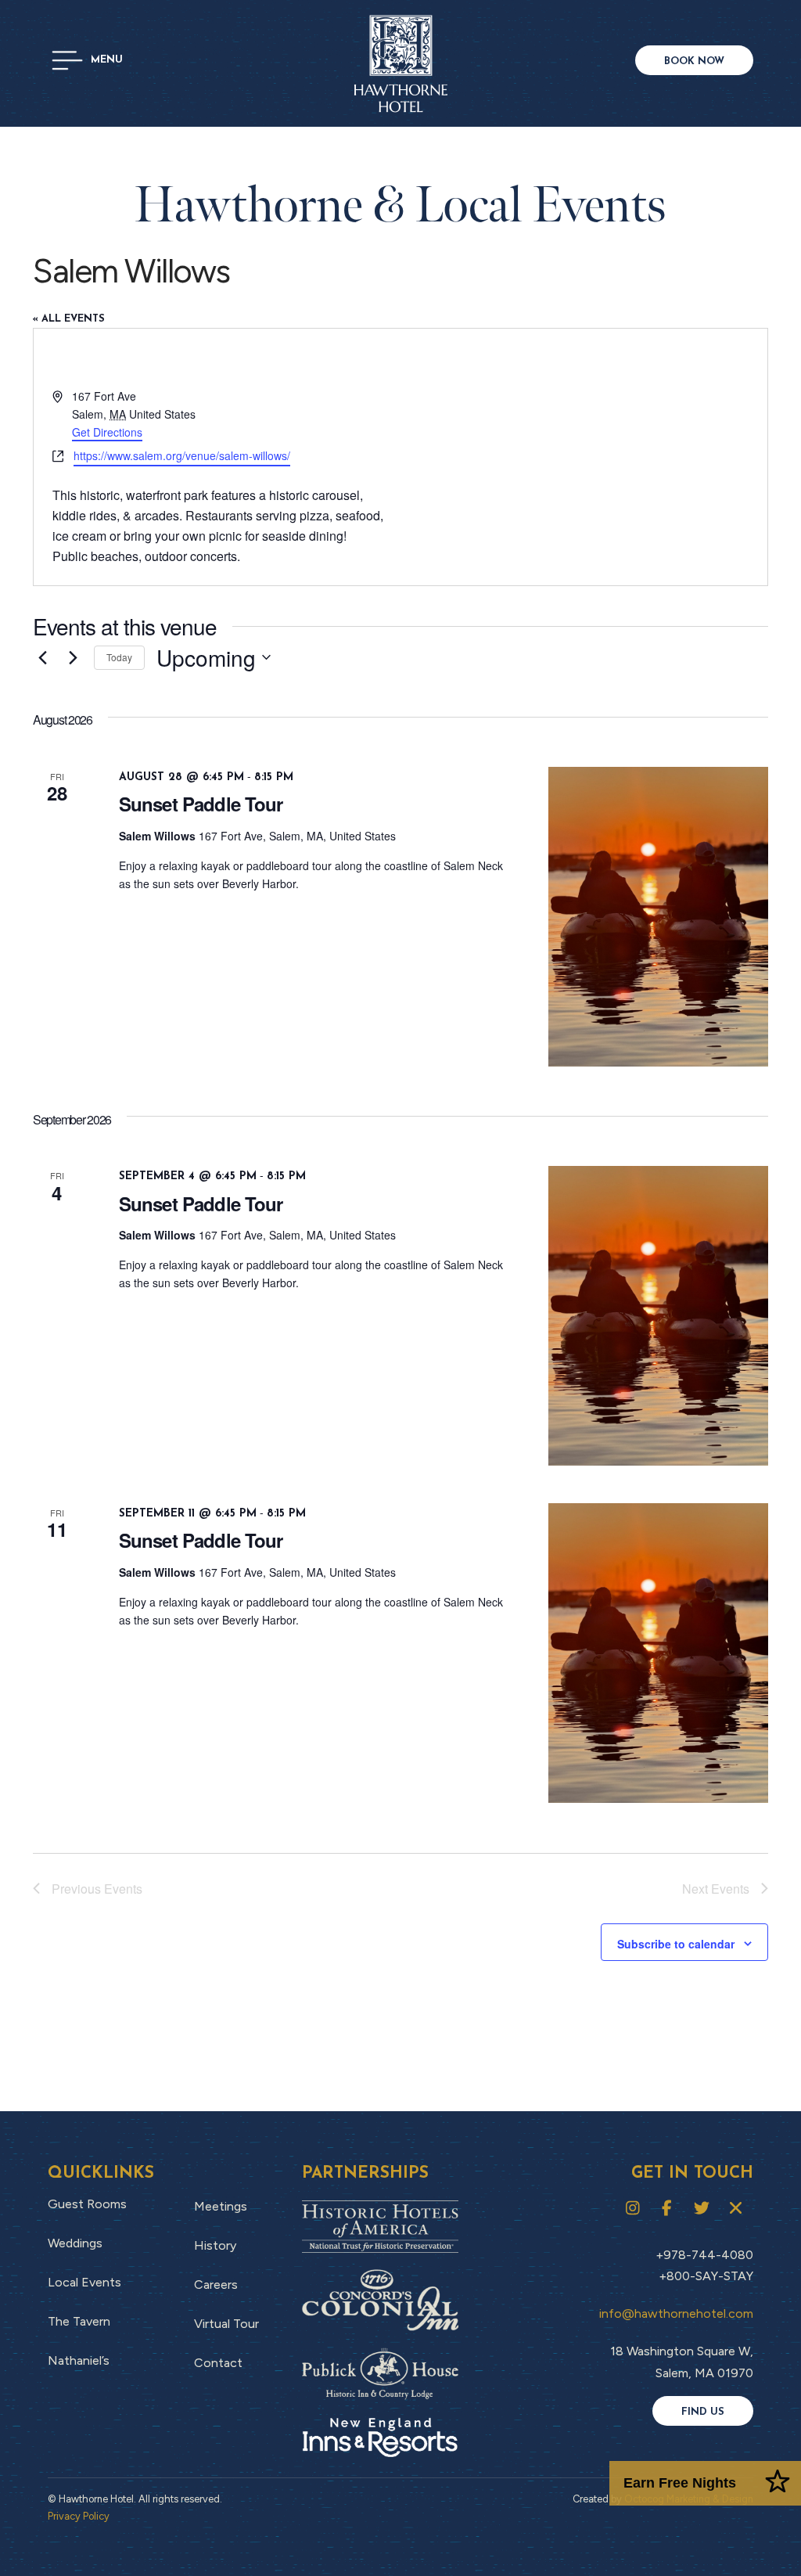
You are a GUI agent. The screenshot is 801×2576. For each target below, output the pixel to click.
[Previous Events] (42, 657)
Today (119, 657)
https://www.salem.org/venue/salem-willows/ (182, 455)
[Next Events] (73, 657)
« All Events (69, 319)
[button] (87, 60)
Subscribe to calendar (676, 1944)
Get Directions (107, 432)
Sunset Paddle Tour (201, 804)
